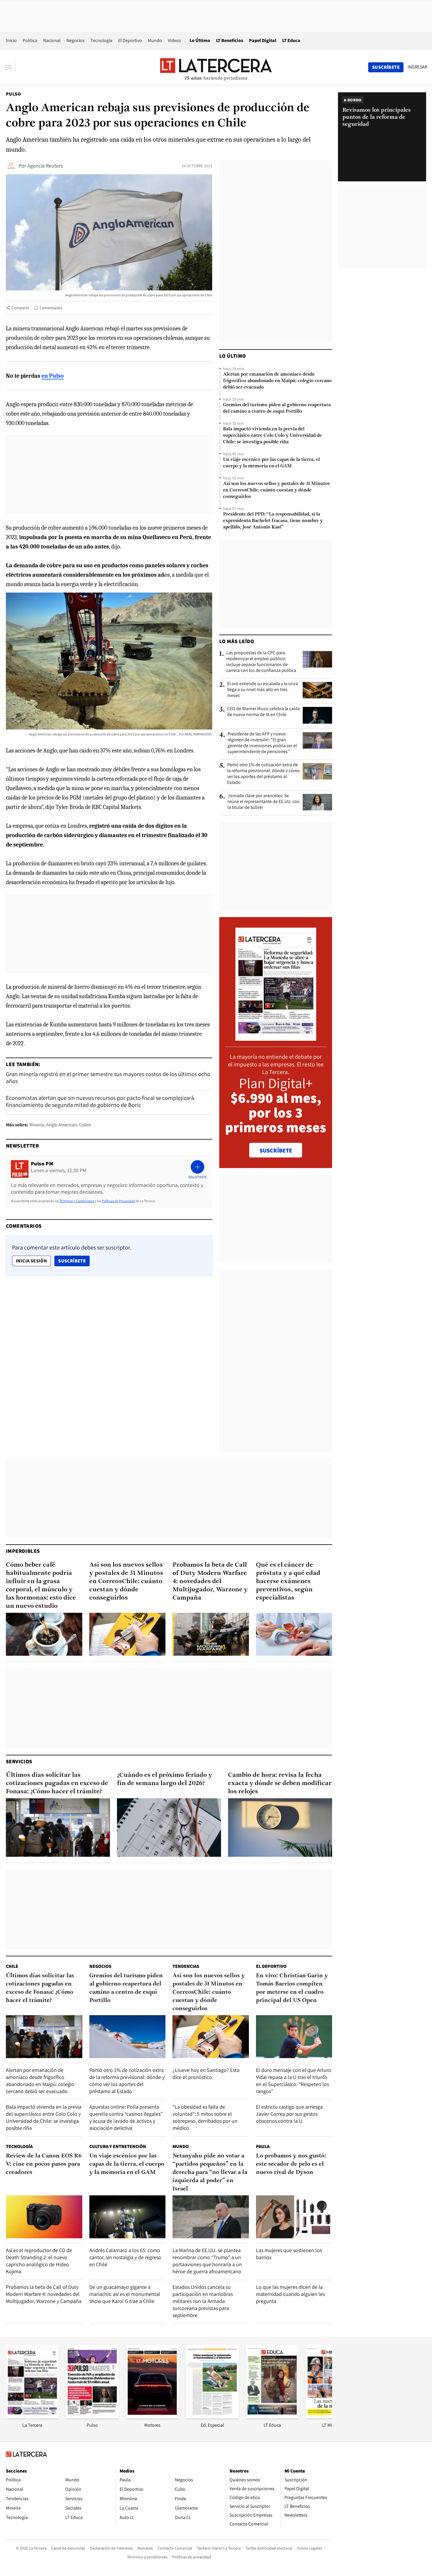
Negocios (76, 40)
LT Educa (291, 40)
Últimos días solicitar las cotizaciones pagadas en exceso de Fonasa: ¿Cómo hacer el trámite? (57, 1783)
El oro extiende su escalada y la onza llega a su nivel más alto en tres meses (263, 690)
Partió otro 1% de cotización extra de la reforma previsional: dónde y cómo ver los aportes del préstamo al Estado (263, 774)
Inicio (11, 40)
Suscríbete (74, 1261)
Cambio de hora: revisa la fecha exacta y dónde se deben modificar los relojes (280, 1783)
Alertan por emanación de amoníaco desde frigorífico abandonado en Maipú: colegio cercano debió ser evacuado (277, 381)
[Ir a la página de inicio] (216, 67)
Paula (263, 2146)
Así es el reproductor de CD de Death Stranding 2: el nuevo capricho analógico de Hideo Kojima (39, 2261)
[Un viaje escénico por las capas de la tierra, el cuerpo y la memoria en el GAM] (128, 2217)
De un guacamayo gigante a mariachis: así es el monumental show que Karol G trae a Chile (125, 2294)
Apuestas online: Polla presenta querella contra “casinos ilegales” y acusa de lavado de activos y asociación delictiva (126, 2117)
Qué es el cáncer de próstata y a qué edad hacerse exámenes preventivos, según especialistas (288, 1581)
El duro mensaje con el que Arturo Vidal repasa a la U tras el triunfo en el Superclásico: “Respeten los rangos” (294, 2081)
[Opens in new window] (152, 2417)
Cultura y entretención (118, 2146)
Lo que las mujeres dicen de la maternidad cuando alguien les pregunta (290, 2294)
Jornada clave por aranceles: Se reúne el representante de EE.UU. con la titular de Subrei (264, 802)
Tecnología (101, 40)
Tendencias (186, 1966)
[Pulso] (92, 2417)
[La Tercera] (32, 2417)
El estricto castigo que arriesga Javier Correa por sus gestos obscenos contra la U (289, 2114)
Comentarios (51, 308)
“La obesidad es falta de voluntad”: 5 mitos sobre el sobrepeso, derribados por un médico (205, 2117)
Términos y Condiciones (77, 1201)
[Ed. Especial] (212, 2417)
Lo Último (200, 40)
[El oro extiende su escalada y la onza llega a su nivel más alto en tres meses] (317, 690)
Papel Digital (263, 40)
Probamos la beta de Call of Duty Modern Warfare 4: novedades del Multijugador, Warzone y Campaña (210, 1581)
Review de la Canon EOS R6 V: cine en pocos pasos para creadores (44, 2164)
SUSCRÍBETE (276, 1150)
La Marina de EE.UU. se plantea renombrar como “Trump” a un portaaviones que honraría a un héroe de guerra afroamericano (207, 2261)
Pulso (13, 94)
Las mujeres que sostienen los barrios (289, 2254)
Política (30, 40)
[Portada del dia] (276, 1038)
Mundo (155, 40)
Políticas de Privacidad (118, 1201)
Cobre (85, 1125)
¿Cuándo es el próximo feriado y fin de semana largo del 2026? (165, 1779)
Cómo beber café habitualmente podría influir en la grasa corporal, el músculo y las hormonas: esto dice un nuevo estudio (41, 1586)
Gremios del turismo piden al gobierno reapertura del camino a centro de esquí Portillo (277, 408)
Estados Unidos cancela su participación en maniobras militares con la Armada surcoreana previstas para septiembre (203, 2301)
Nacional (52, 40)
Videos (174, 40)
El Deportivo (130, 40)
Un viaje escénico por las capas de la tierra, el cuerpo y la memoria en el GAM (271, 463)
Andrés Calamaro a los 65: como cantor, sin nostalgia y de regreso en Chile (125, 2257)
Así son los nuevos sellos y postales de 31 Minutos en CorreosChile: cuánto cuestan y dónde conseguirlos (276, 490)
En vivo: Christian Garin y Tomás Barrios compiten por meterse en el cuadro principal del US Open (292, 1988)
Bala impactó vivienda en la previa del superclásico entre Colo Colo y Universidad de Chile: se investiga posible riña (272, 436)
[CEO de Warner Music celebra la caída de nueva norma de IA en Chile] (317, 715)
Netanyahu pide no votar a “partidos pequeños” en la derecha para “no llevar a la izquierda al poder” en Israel (210, 2172)
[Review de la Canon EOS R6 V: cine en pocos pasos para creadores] (44, 2217)
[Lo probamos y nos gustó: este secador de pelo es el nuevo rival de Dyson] (294, 2217)
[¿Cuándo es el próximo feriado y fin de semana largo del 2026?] (169, 1828)
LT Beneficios (230, 40)
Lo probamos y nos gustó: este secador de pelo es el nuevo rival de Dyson (291, 2164)
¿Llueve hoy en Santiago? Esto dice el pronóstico (206, 2074)
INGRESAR (417, 67)
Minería (37, 1125)
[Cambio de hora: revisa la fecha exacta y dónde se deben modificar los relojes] (280, 1828)
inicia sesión (31, 1261)
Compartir (20, 308)
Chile (12, 1966)
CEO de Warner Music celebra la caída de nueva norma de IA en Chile (263, 712)
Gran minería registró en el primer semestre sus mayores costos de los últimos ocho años (108, 1078)
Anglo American (62, 1125)
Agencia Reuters (45, 166)
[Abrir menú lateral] (10, 67)
